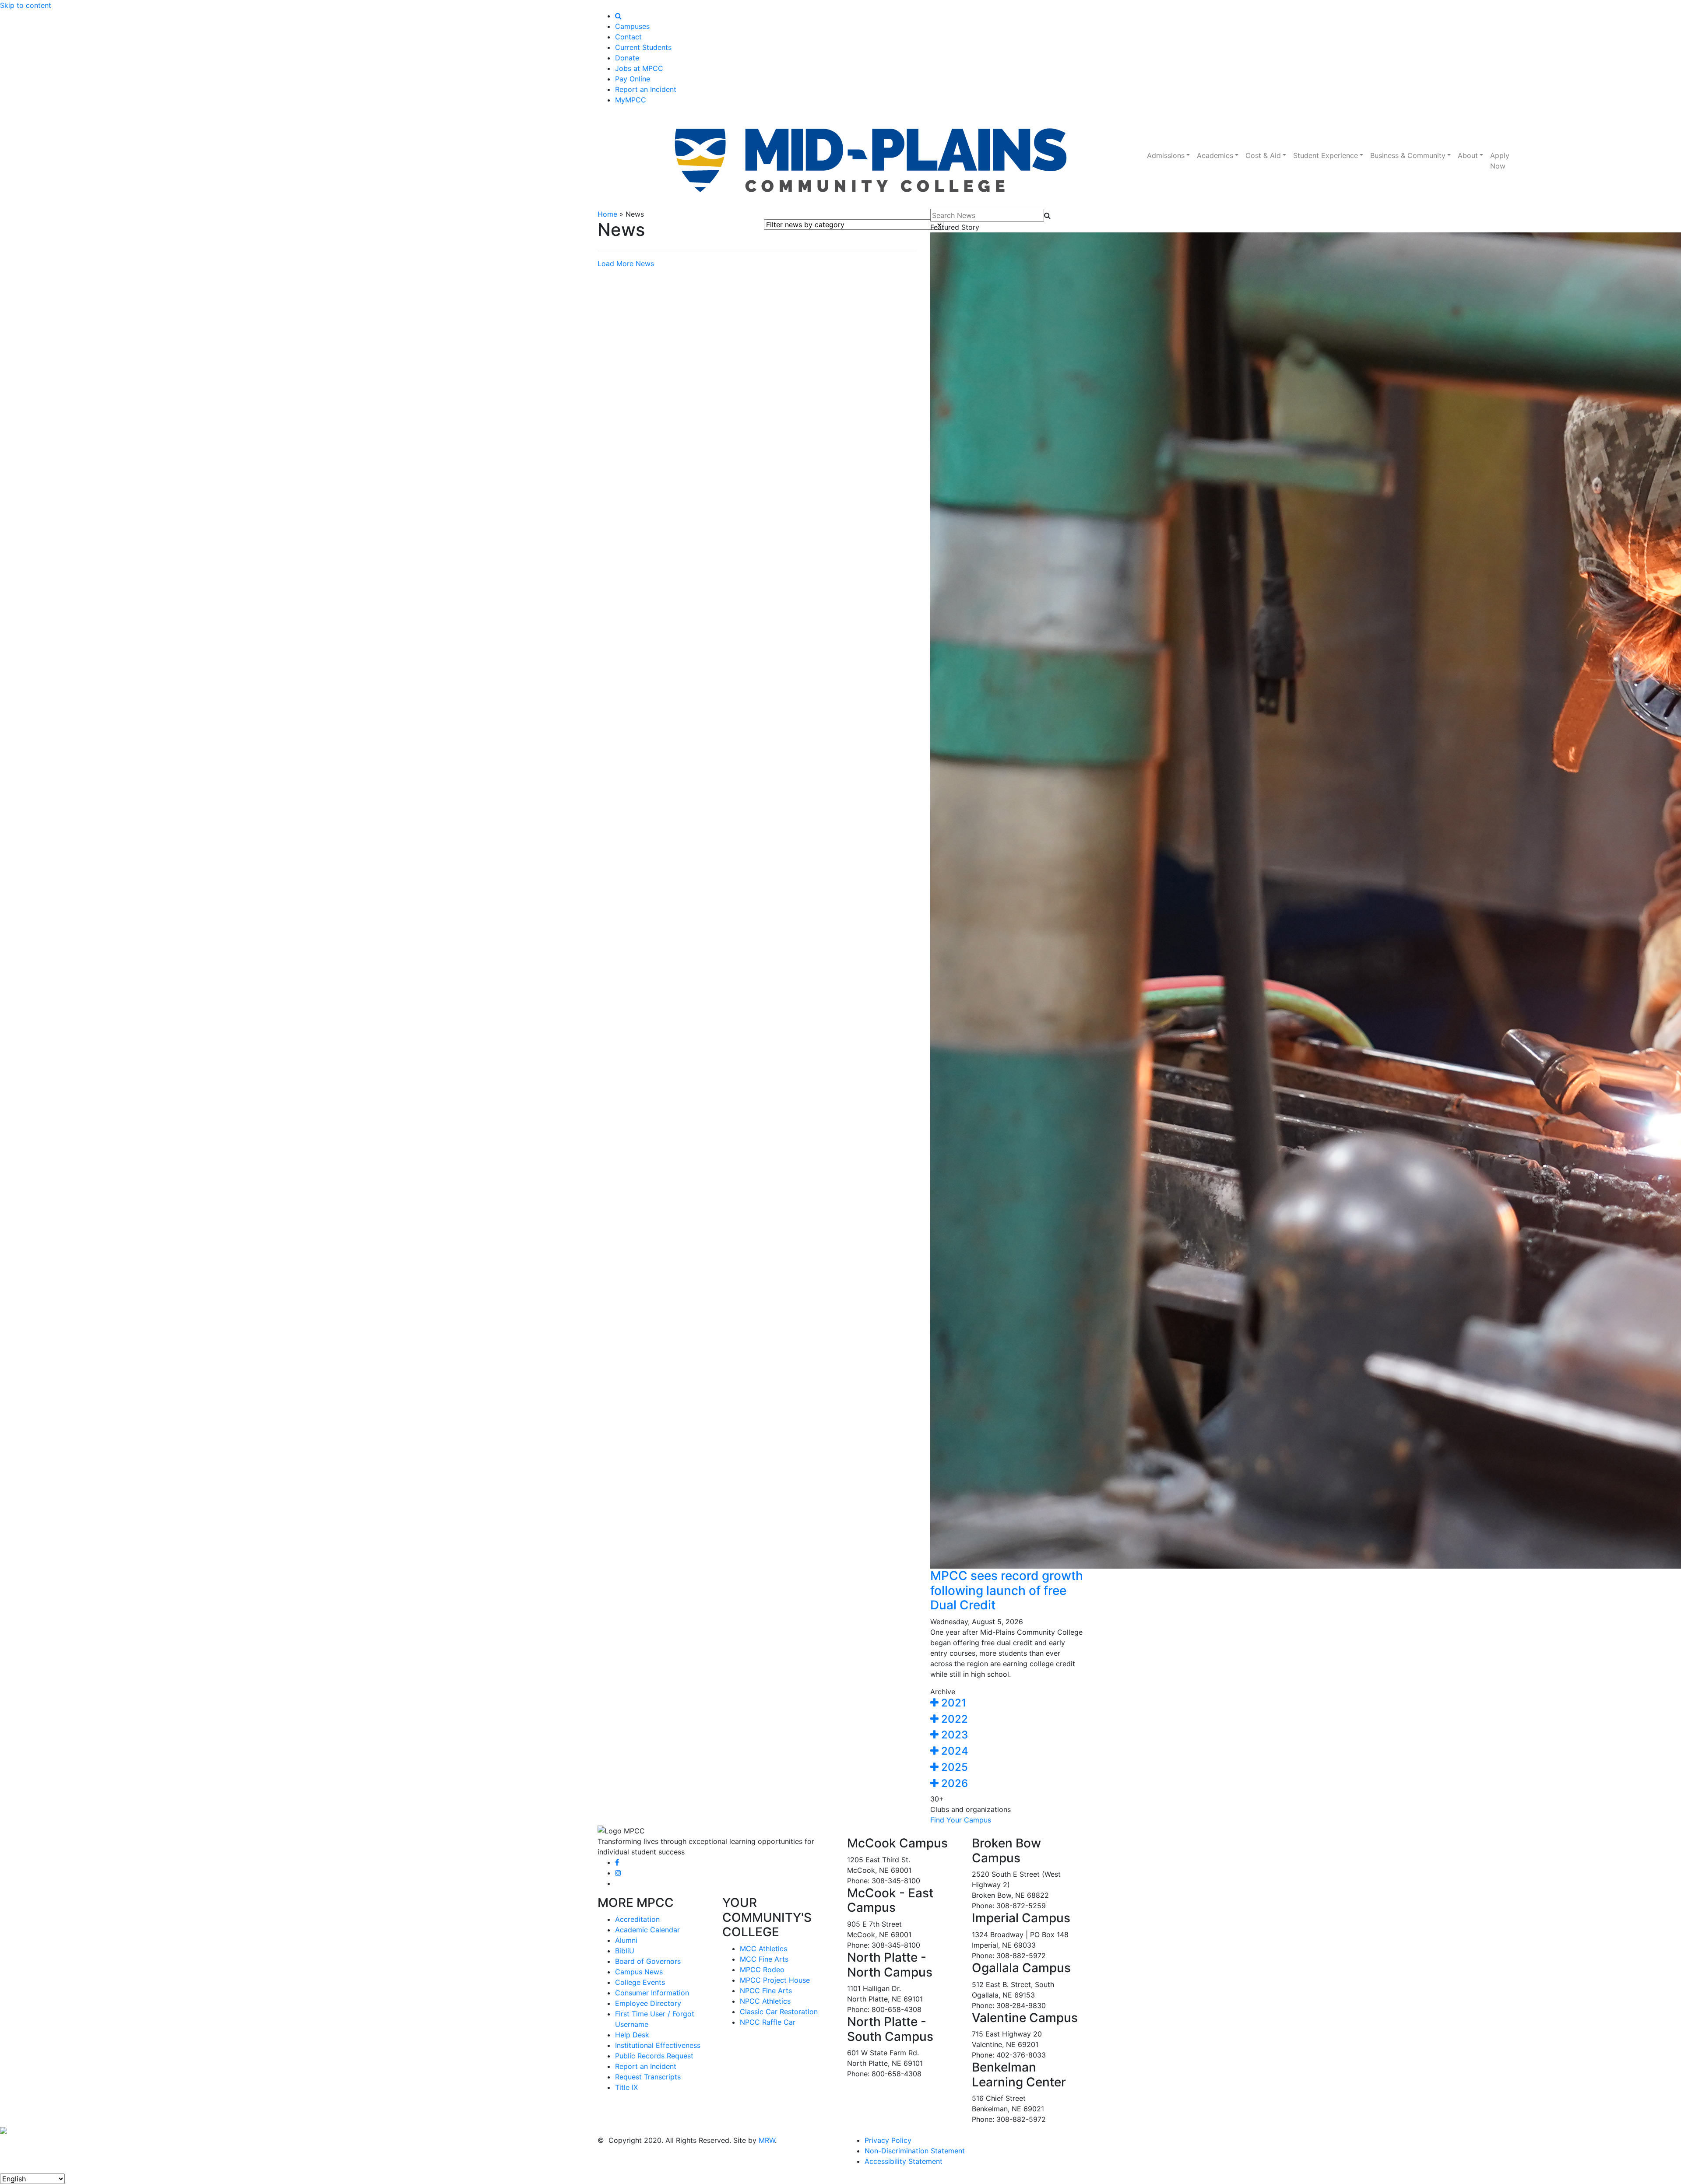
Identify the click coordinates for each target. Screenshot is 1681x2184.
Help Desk (632, 2035)
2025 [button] (953, 1767)
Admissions (1166, 155)
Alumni (626, 1940)
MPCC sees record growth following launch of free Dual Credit (1007, 1590)
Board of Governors (648, 1961)
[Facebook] (617, 1862)
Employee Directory (648, 2003)
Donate (627, 58)
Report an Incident (646, 89)
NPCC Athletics (765, 2001)
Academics (1215, 155)
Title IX (626, 2087)
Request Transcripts (648, 2077)
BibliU (625, 1951)
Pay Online (633, 79)
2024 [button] (953, 1751)
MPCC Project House (775, 1980)
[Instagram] (618, 1873)
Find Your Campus (961, 1820)
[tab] (1007, 1703)
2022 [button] (953, 1719)
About (1468, 155)
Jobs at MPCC (639, 68)
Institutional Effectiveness (658, 2045)
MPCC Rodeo (762, 1970)
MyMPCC (631, 100)
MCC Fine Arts (764, 1959)
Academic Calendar (647, 1930)
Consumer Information (652, 1993)
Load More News (626, 263)
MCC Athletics (763, 1949)
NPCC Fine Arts (766, 1991)
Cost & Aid (1263, 155)
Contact (628, 37)
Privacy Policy (888, 2140)
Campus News (639, 1972)
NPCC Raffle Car (768, 2022)
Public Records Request (654, 2056)
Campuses (632, 26)
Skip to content (26, 5)
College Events (640, 1982)
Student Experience (1326, 155)
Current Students (643, 47)
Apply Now (1500, 161)
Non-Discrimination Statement (915, 2151)
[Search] (618, 16)
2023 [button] (953, 1735)
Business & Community (1408, 155)
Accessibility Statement (904, 2161)
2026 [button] (953, 1783)
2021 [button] (952, 1703)
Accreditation (637, 1919)
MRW (767, 2140)
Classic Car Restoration (779, 2012)
